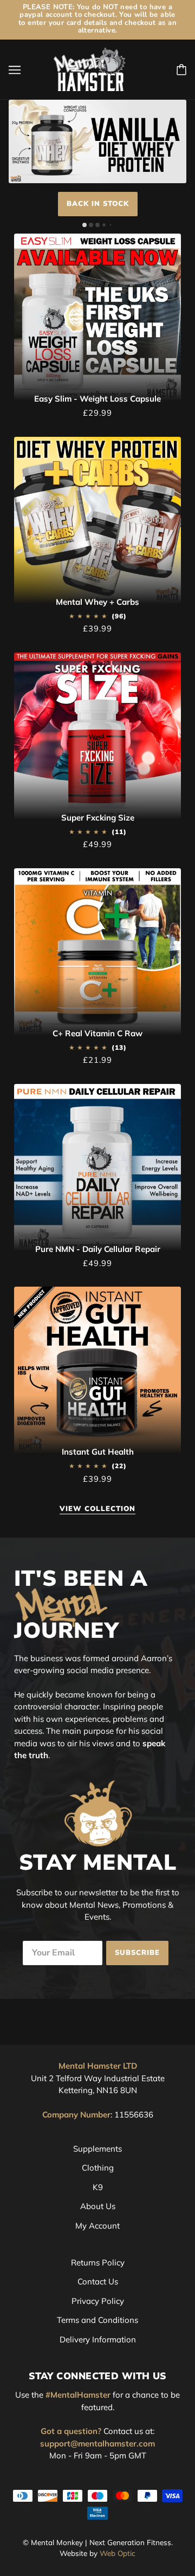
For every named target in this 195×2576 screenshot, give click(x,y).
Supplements (97, 2149)
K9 (98, 2187)
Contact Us (98, 2281)
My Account (97, 2226)
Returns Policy (98, 2262)
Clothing (98, 2168)
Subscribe (137, 1953)
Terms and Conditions (97, 2320)
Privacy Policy (98, 2301)
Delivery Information (98, 2339)
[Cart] (181, 70)
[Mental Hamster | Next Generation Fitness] (90, 69)
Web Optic (118, 2553)
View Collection (97, 1510)
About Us (98, 2206)
